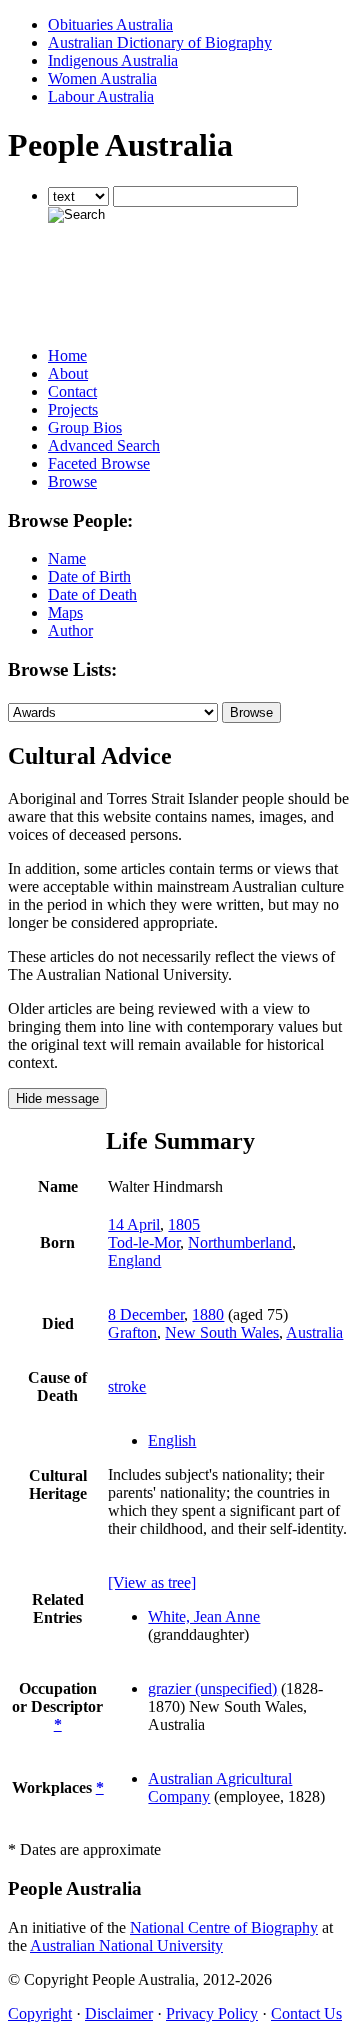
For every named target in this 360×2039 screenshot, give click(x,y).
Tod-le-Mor (144, 1242)
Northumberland (240, 1242)
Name (67, 558)
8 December (146, 1314)
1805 (184, 1224)
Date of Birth (89, 576)
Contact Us (306, 2013)
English (172, 1440)
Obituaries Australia (110, 24)
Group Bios (85, 427)
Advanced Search (104, 445)
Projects (73, 409)
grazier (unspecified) (212, 1688)
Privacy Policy (212, 2013)
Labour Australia (101, 96)
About (68, 373)
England (134, 1260)
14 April (134, 1224)
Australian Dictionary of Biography (160, 42)
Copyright (40, 2013)
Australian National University (126, 1945)
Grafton (132, 1332)
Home (67, 355)
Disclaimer (119, 2013)
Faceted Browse (99, 463)
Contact (72, 391)
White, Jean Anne (204, 1616)
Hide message (57, 1098)
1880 (208, 1314)
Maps (65, 612)
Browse (72, 481)
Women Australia (102, 78)
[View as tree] (152, 1582)
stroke (127, 1386)
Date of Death (92, 594)
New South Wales (222, 1332)
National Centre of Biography (224, 1927)
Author (70, 630)
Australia (314, 1332)
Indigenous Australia (113, 60)
